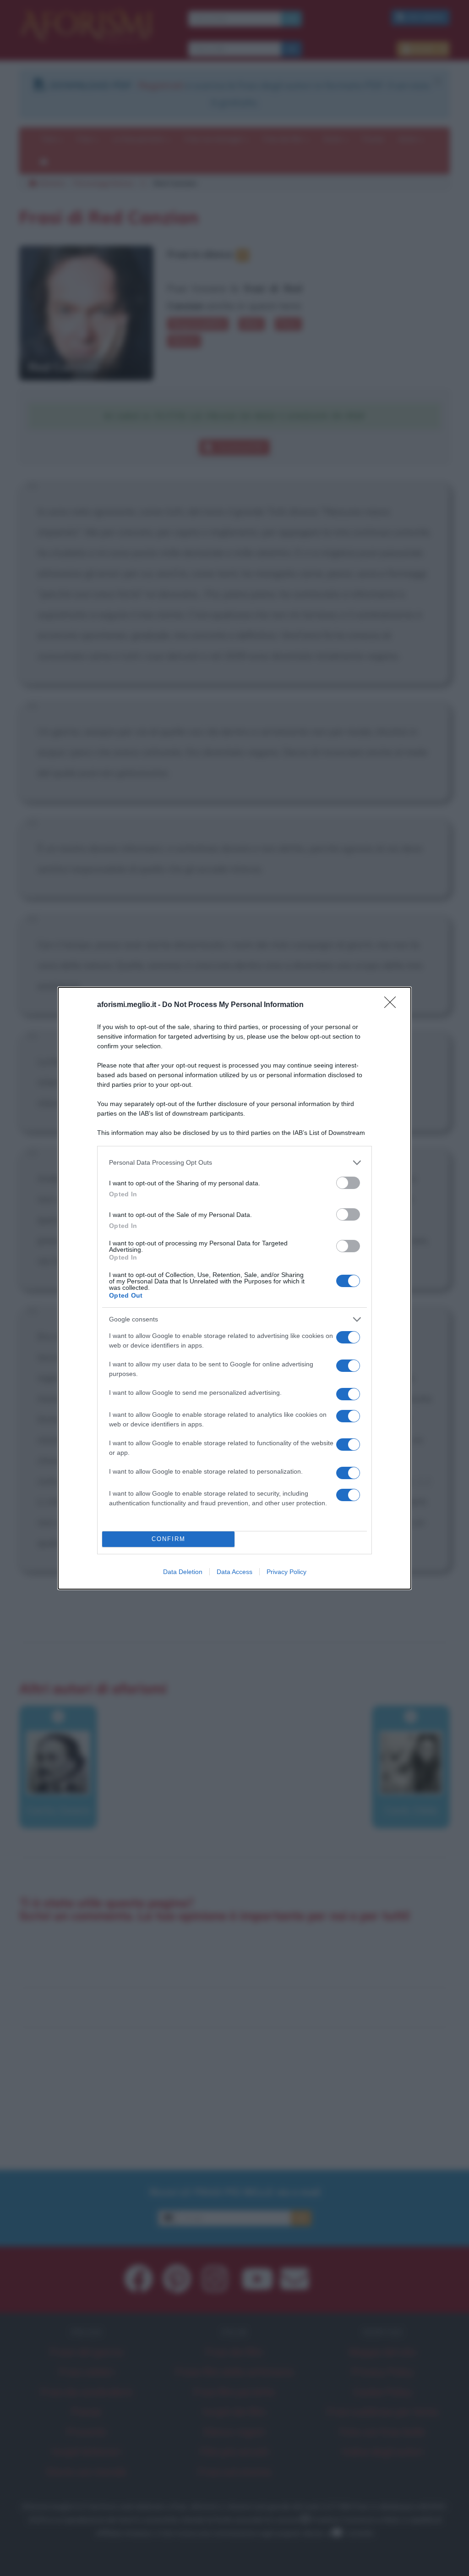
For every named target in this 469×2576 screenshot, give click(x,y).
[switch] (348, 1183)
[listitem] (234, 1163)
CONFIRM (169, 1539)
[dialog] (234, 1288)
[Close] (393, 1005)
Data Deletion (183, 1572)
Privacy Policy (286, 1572)
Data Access (234, 1572)
